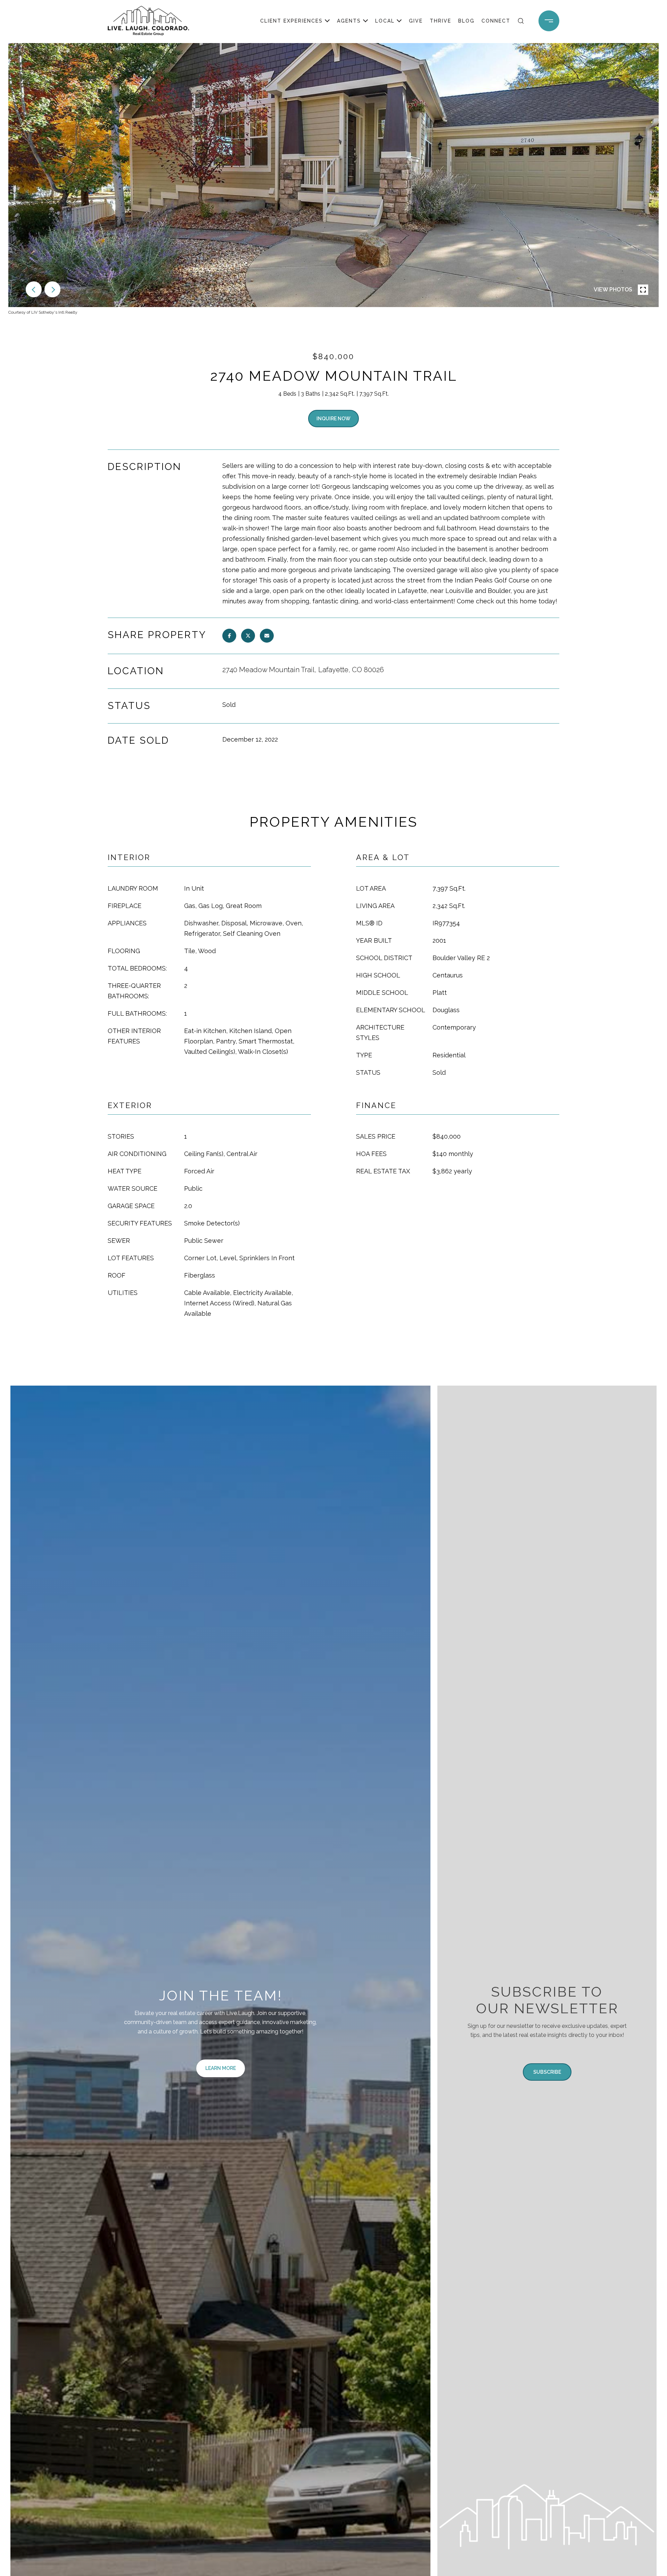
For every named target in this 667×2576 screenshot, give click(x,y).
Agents (349, 21)
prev (34, 289)
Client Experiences (291, 21)
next (52, 289)
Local (385, 21)
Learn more (221, 2068)
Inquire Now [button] (333, 419)
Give (416, 21)
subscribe (547, 2072)
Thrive (440, 21)
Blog (466, 21)
